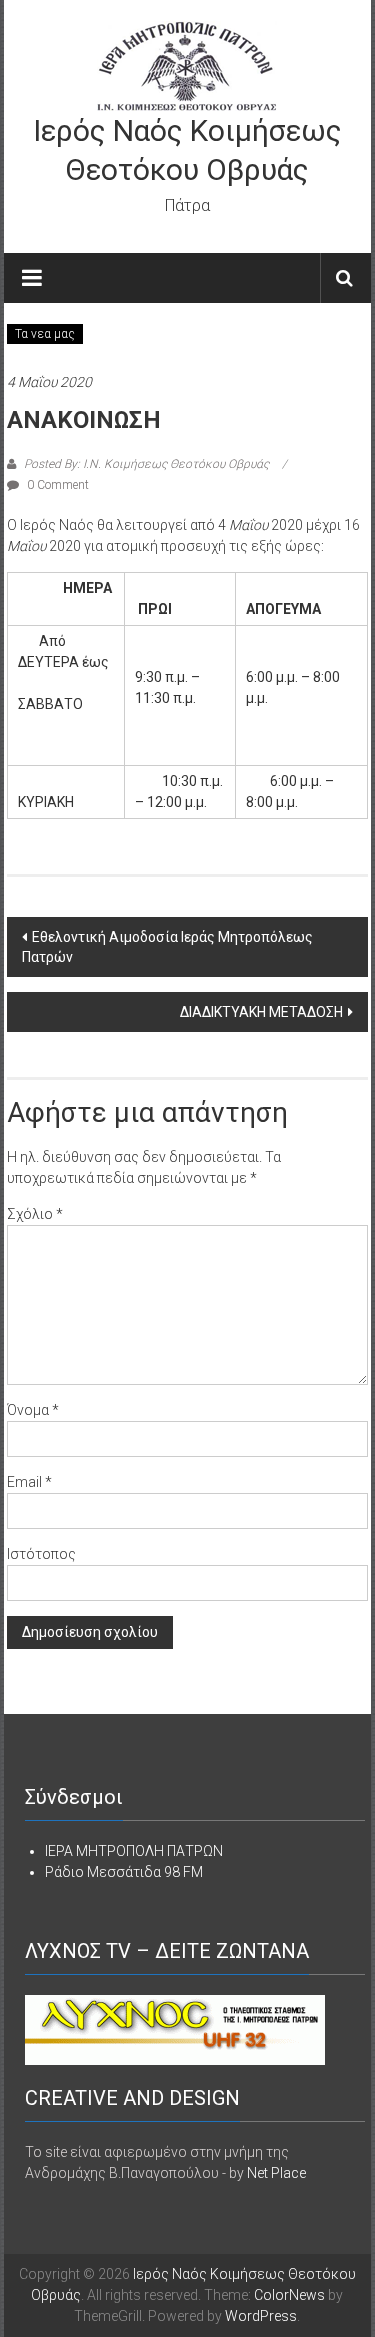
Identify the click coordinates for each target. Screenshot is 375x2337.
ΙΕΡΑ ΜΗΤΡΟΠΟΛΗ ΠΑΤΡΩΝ (134, 1851)
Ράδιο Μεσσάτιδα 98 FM (124, 1872)
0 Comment (56, 485)
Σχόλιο (35, 1214)
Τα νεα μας (45, 334)
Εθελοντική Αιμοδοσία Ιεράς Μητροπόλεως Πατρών (167, 947)
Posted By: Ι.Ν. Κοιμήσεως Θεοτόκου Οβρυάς (146, 464)
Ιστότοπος (41, 1554)
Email (29, 1482)
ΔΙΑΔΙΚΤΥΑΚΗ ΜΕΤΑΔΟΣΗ (261, 1012)
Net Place (276, 2173)
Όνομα (33, 1410)
